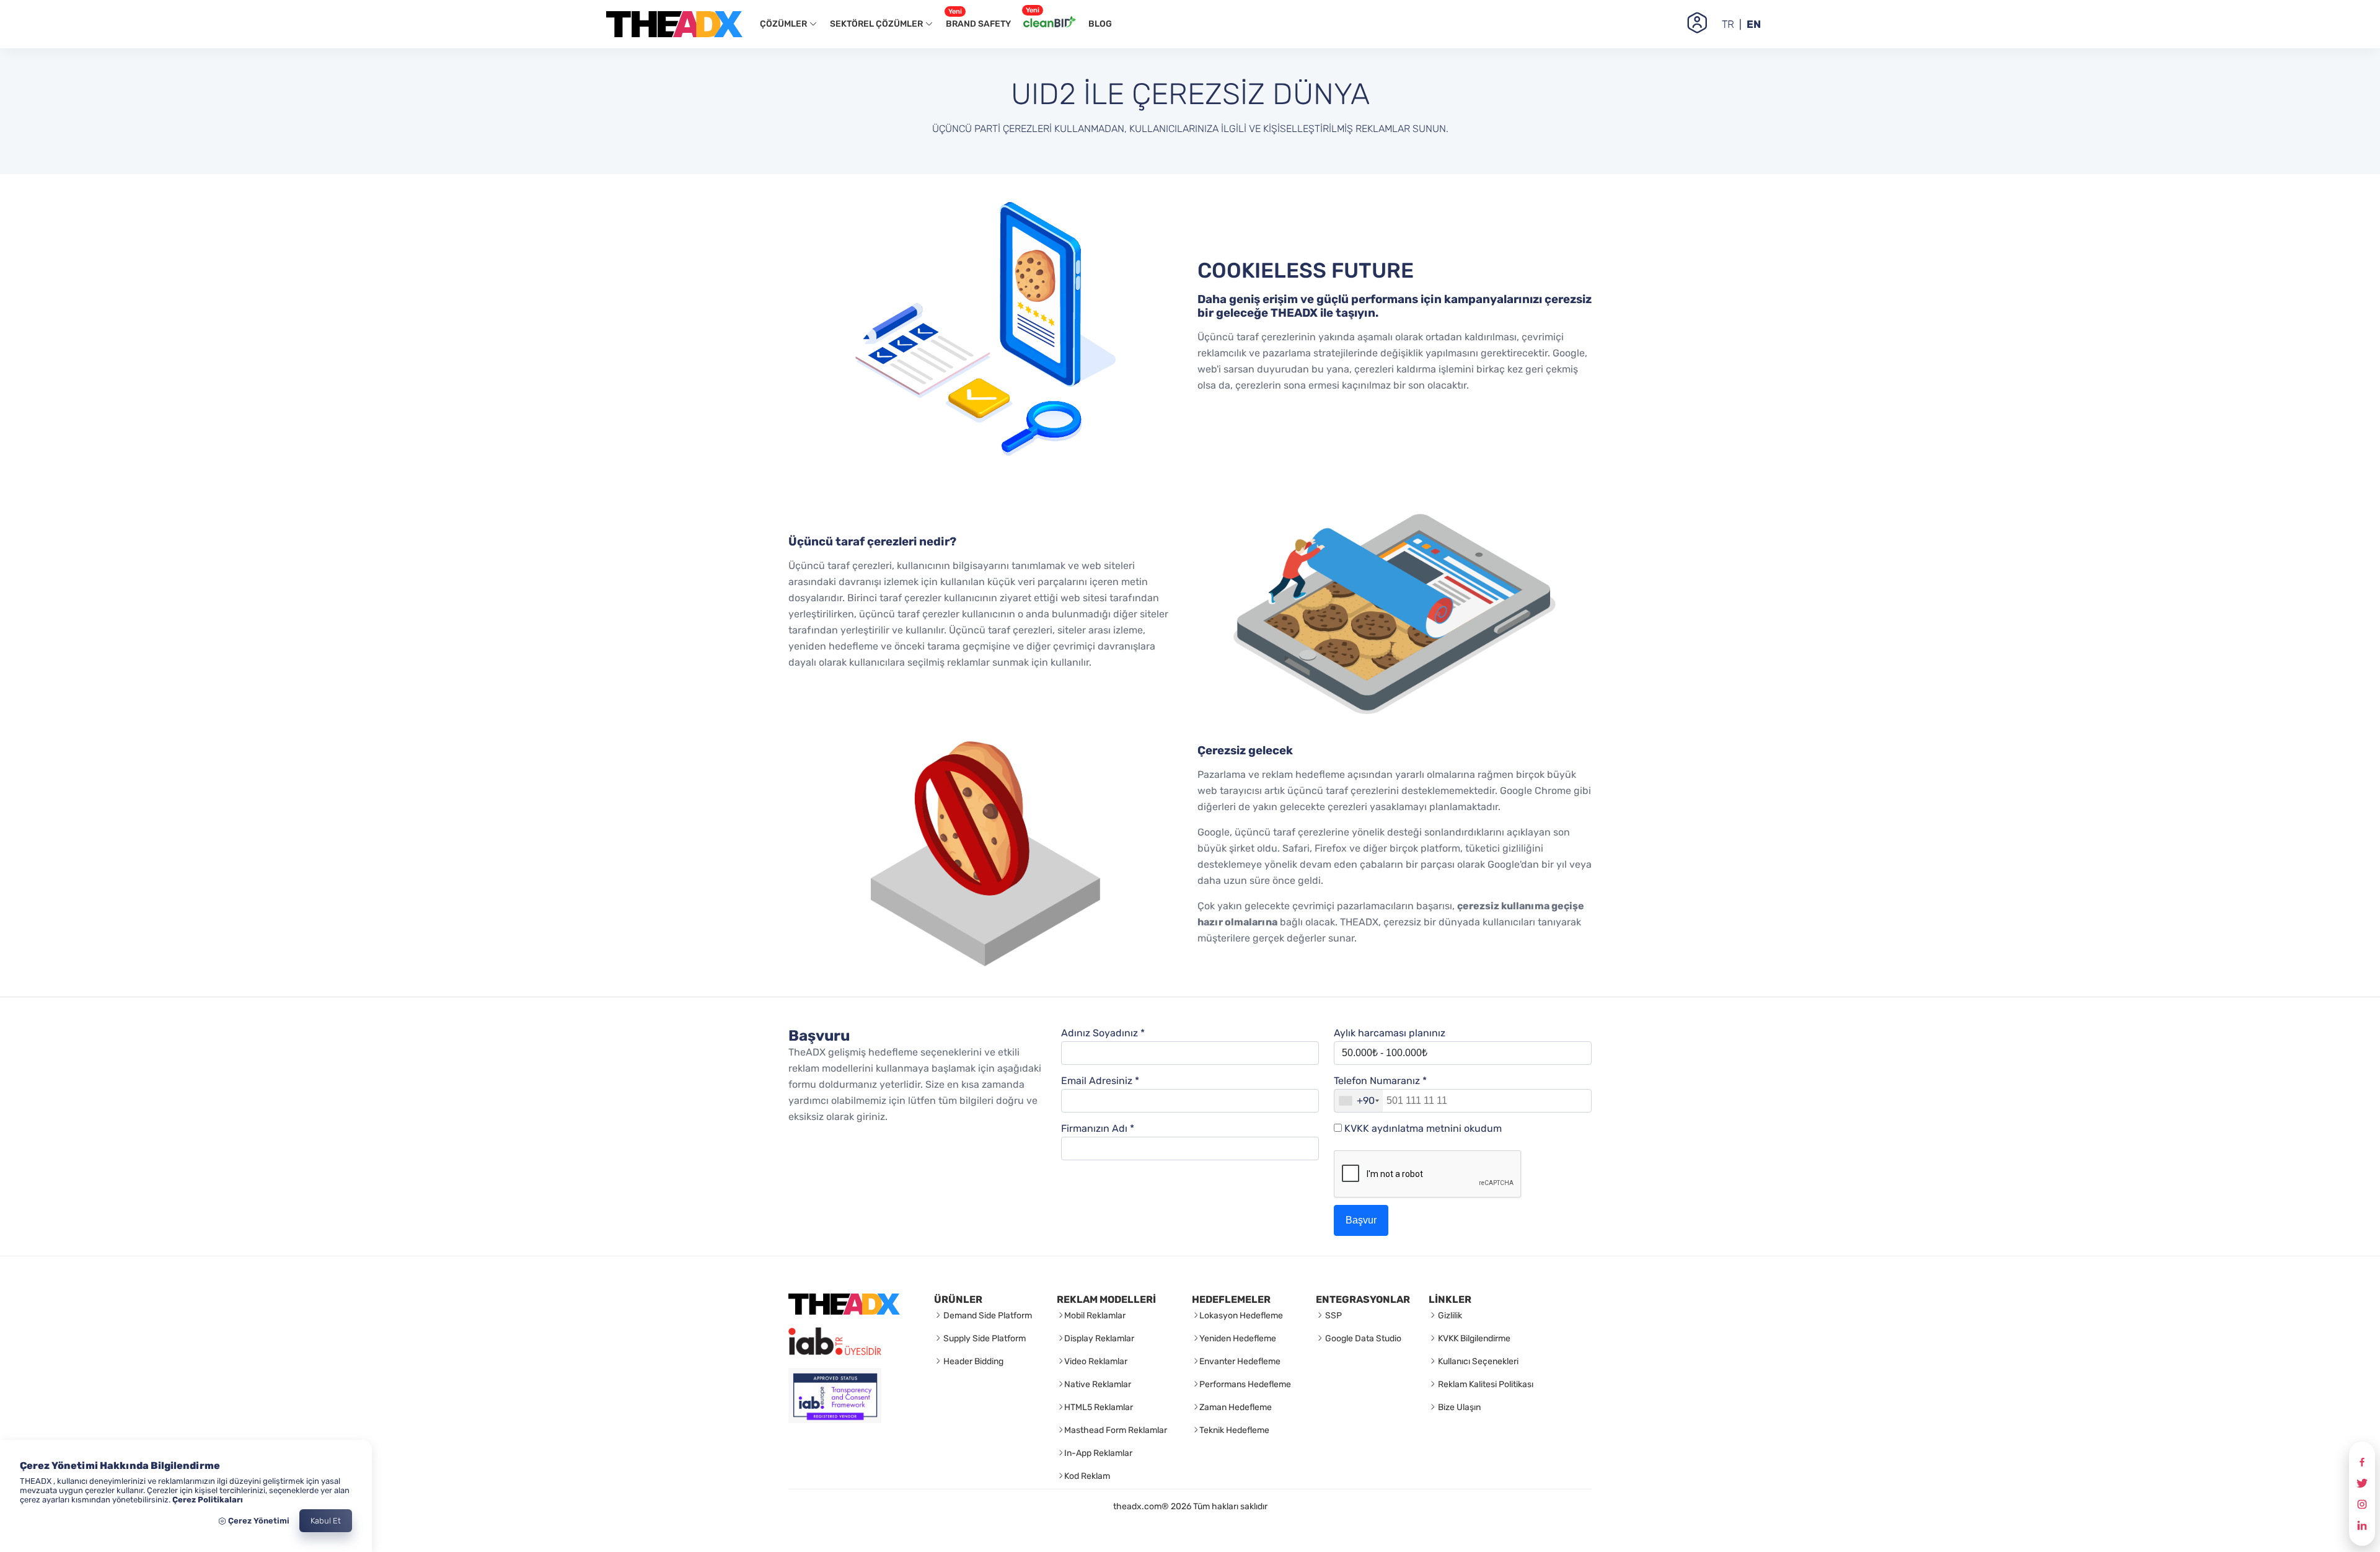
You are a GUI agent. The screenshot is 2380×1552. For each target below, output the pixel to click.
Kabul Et (326, 1521)
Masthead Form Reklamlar (1116, 1430)
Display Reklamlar (1099, 1338)
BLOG (1100, 24)
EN (1754, 24)
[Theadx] (674, 24)
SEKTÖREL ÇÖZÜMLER (877, 24)
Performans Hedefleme (1245, 1384)
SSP (1333, 1316)
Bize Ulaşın (1458, 1407)
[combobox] (1359, 1101)
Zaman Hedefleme (1236, 1407)
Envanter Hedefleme (1240, 1361)
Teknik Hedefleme (1234, 1430)
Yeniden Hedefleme (1238, 1338)
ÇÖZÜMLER (784, 24)
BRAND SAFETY (978, 20)
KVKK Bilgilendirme (1473, 1338)
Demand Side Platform (987, 1316)
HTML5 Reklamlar (1099, 1407)
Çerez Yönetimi (258, 1521)
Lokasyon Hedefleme (1241, 1316)
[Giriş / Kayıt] (1697, 24)
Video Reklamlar (1096, 1361)
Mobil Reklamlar (1095, 1316)
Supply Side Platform (984, 1338)
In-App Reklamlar (1098, 1453)
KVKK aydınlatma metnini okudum (1423, 1128)
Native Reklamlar (1098, 1384)
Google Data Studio (1362, 1338)
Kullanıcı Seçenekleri (1477, 1361)
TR (1728, 24)
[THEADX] (844, 1311)
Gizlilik (1449, 1316)
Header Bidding (972, 1361)
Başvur (1361, 1220)
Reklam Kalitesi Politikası (1485, 1384)
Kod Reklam (1087, 1476)
